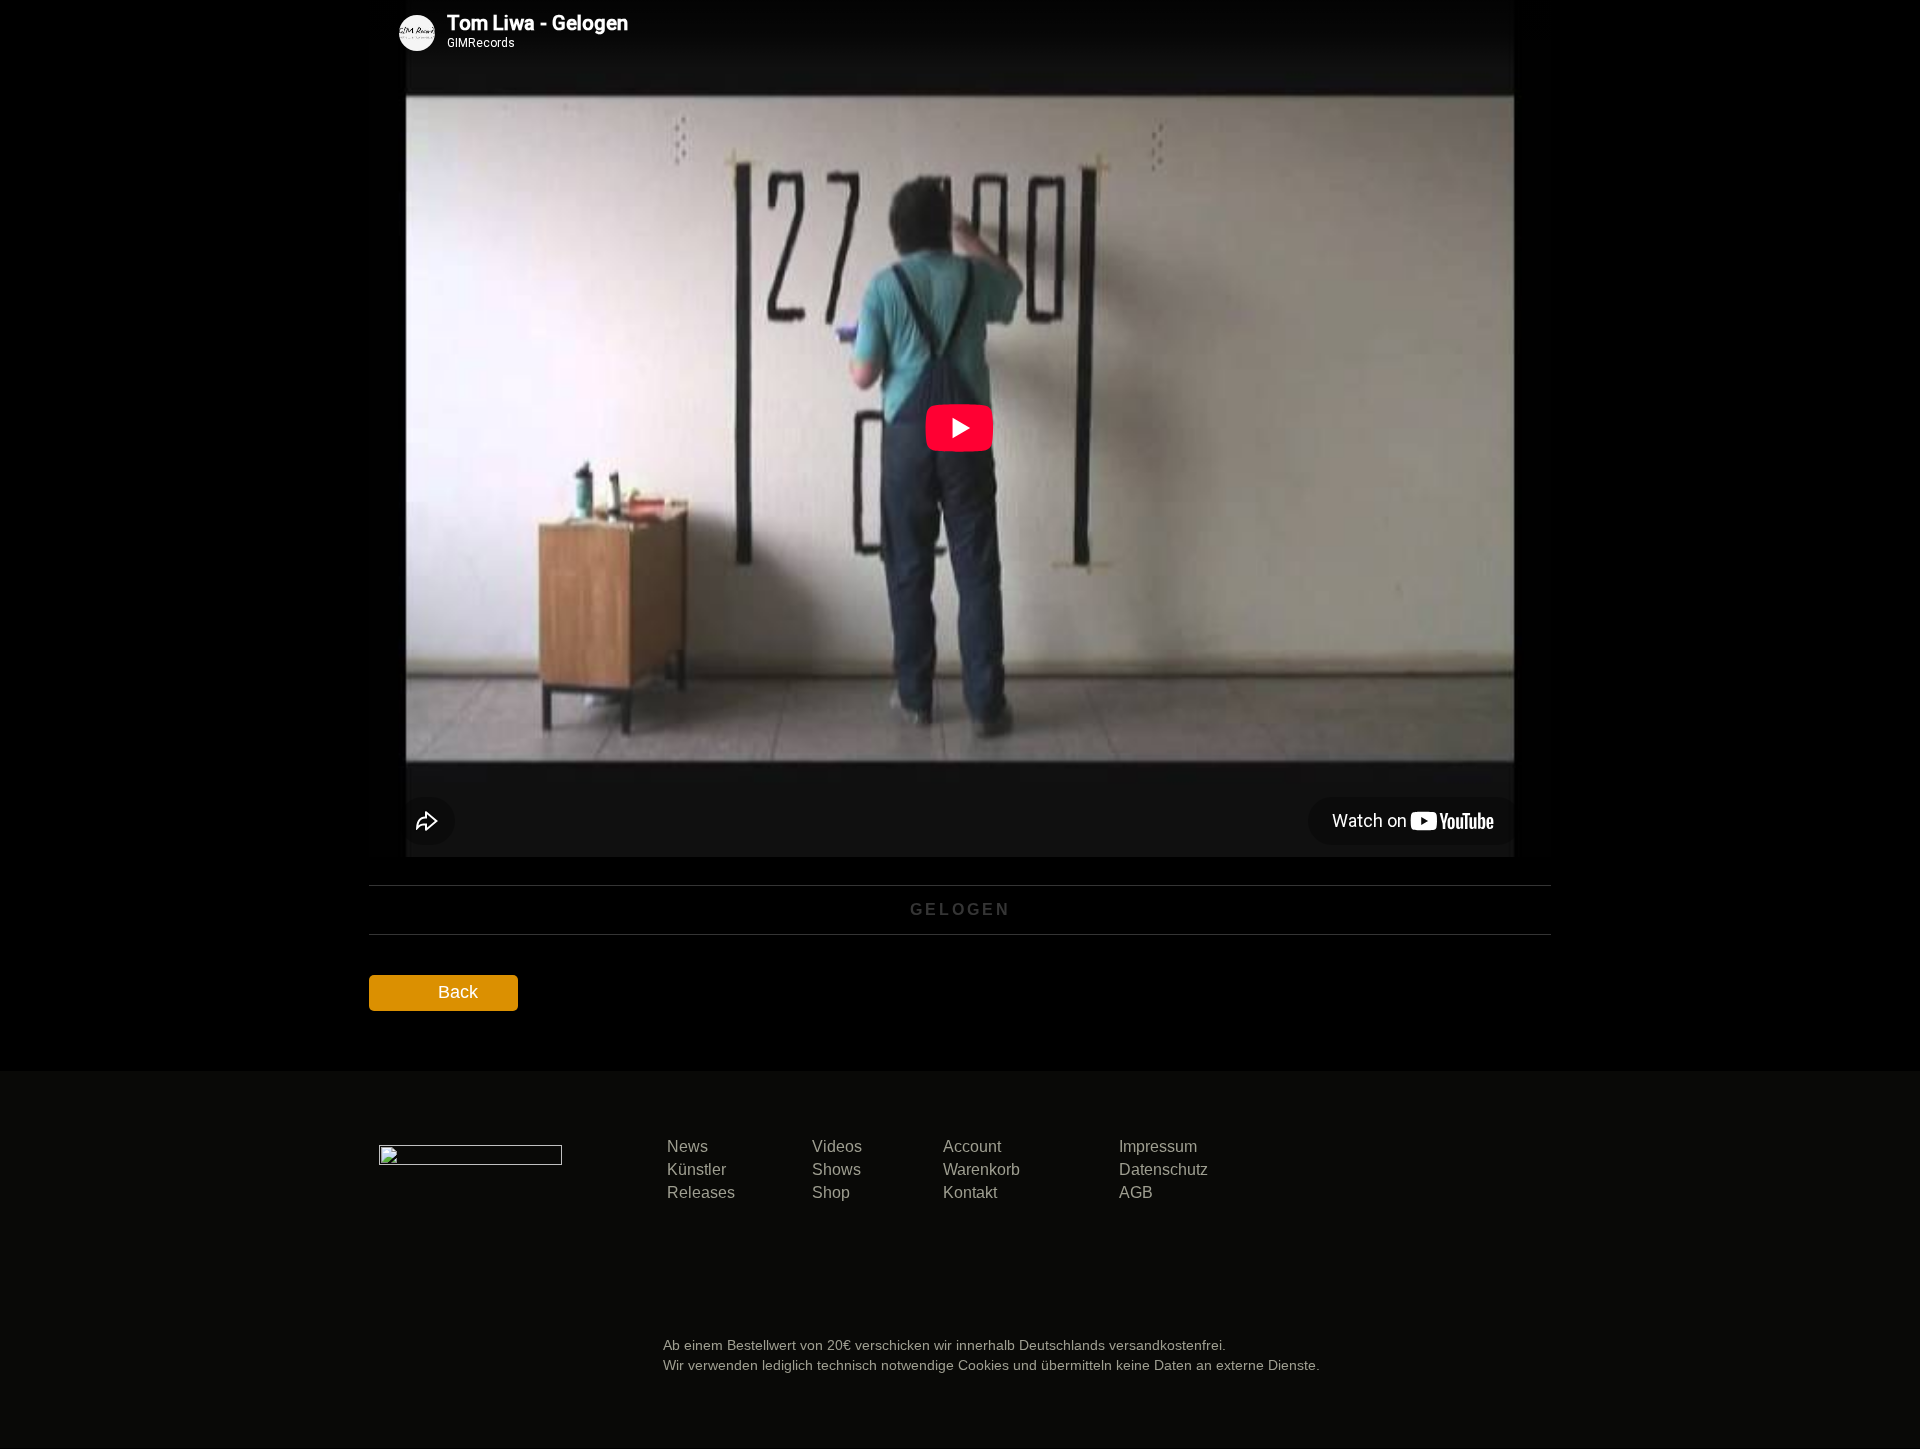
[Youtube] (1402, 1230)
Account (972, 1146)
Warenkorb (981, 1169)
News (687, 1146)
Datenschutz (1163, 1169)
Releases (701, 1192)
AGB (1136, 1192)
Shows (836, 1169)
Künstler (696, 1169)
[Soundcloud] (1328, 1177)
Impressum (1158, 1146)
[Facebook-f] (1402, 1177)
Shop (831, 1192)
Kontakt (970, 1192)
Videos (837, 1146)
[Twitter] (1476, 1177)
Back (458, 992)
